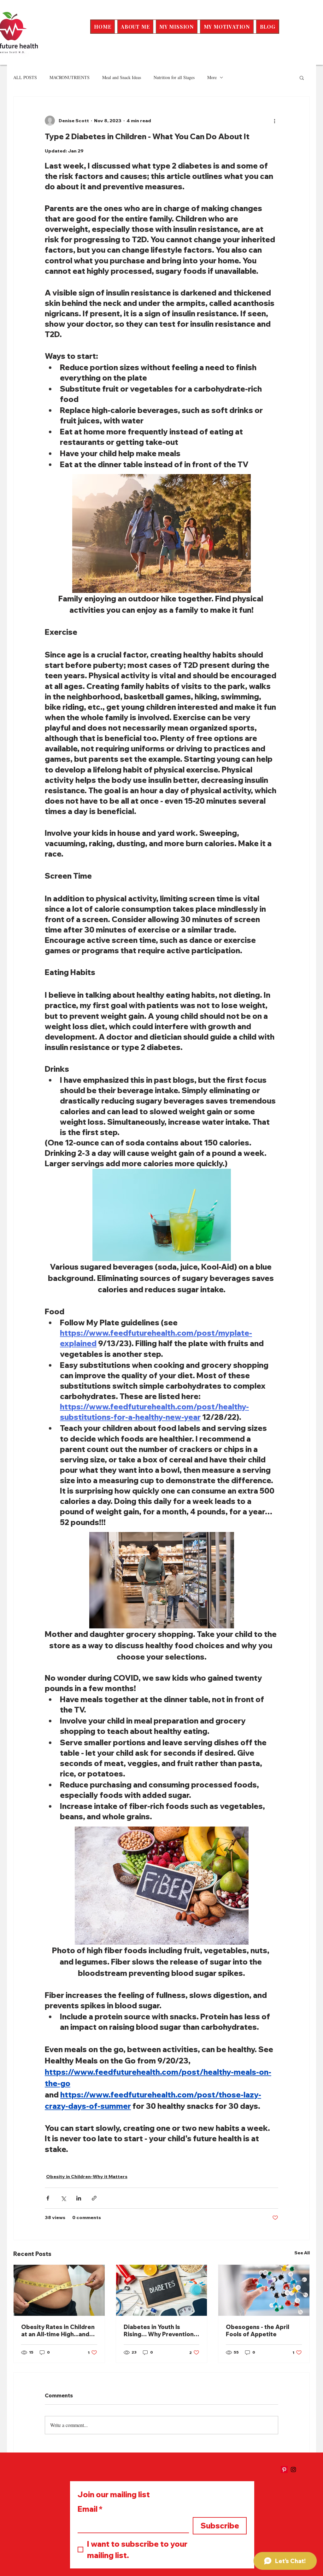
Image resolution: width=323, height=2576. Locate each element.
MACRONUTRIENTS (70, 77)
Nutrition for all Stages (174, 77)
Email (90, 2509)
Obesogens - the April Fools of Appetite (258, 2331)
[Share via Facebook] (48, 2198)
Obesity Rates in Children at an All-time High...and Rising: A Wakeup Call (58, 2331)
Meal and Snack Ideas (122, 77)
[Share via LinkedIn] (79, 2198)
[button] (302, 77)
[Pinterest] (284, 2470)
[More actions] (274, 121)
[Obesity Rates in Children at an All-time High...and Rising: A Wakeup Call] (59, 2290)
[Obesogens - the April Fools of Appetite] (264, 2290)
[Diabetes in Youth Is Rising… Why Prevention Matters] (162, 2290)
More (212, 77)
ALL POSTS (25, 77)
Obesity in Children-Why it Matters (87, 2177)
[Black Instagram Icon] (293, 2470)
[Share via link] (94, 2198)
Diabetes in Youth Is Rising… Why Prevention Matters (159, 2331)
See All (302, 2253)
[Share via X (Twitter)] (63, 2198)
